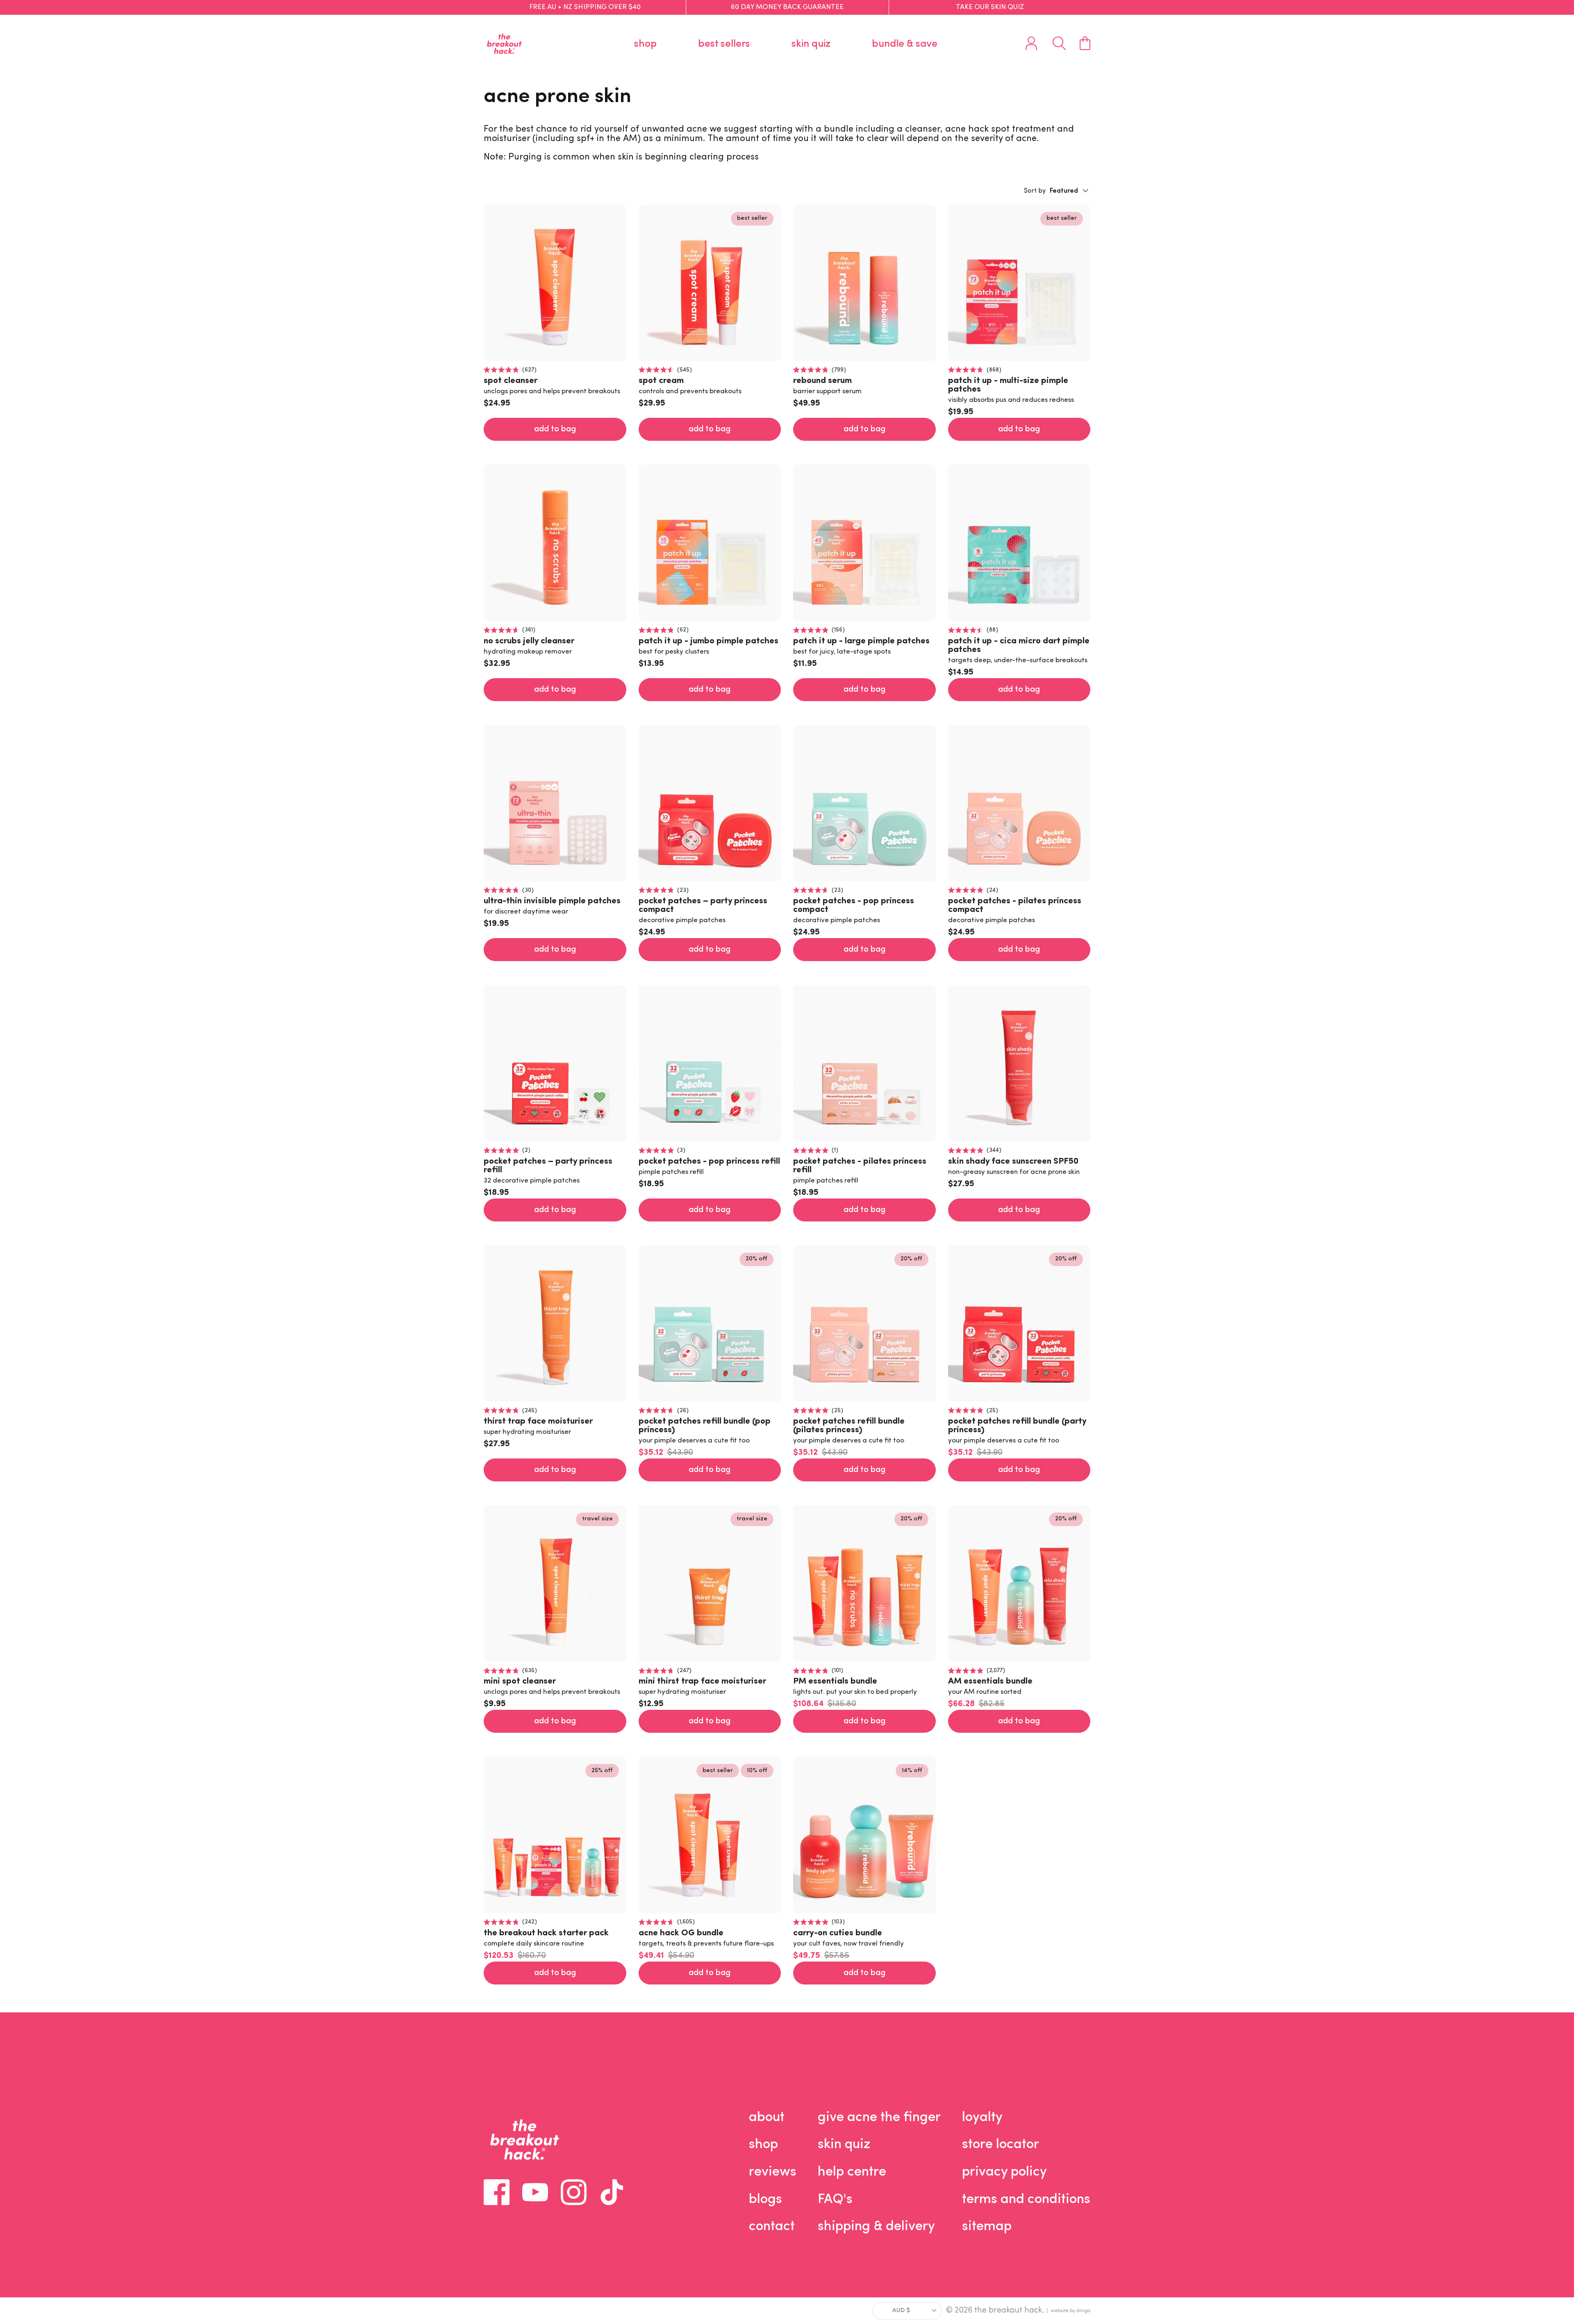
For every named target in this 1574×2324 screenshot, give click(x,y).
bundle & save (905, 44)
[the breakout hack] (504, 44)
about (767, 2118)
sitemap (987, 2227)
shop (645, 44)
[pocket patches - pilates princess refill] (864, 1063)
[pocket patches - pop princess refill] (710, 1063)
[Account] (1031, 43)
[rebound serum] (864, 283)
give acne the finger (879, 2118)
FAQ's (835, 2200)
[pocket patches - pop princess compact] (864, 803)
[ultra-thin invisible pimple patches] (555, 803)
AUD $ (901, 2311)
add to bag (555, 429)
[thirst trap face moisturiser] (555, 1324)
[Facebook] (497, 2192)
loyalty (982, 2118)
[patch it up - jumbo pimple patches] (710, 543)
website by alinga (1070, 2311)
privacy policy (1004, 2172)
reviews (773, 2172)
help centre (852, 2172)
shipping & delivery (876, 2227)
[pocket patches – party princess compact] (710, 803)
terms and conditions (1026, 2200)
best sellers (724, 44)
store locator (1001, 2145)
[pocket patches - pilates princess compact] (1019, 803)
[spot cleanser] (555, 283)
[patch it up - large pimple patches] (864, 543)
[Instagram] (574, 2192)
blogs (765, 2200)
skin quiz (811, 44)
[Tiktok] (612, 2192)
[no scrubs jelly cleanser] (555, 543)
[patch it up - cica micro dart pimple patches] (1019, 543)
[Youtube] (535, 2192)
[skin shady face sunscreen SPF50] (1019, 1063)
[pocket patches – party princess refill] (555, 1063)
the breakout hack (1008, 2310)
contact (772, 2227)
